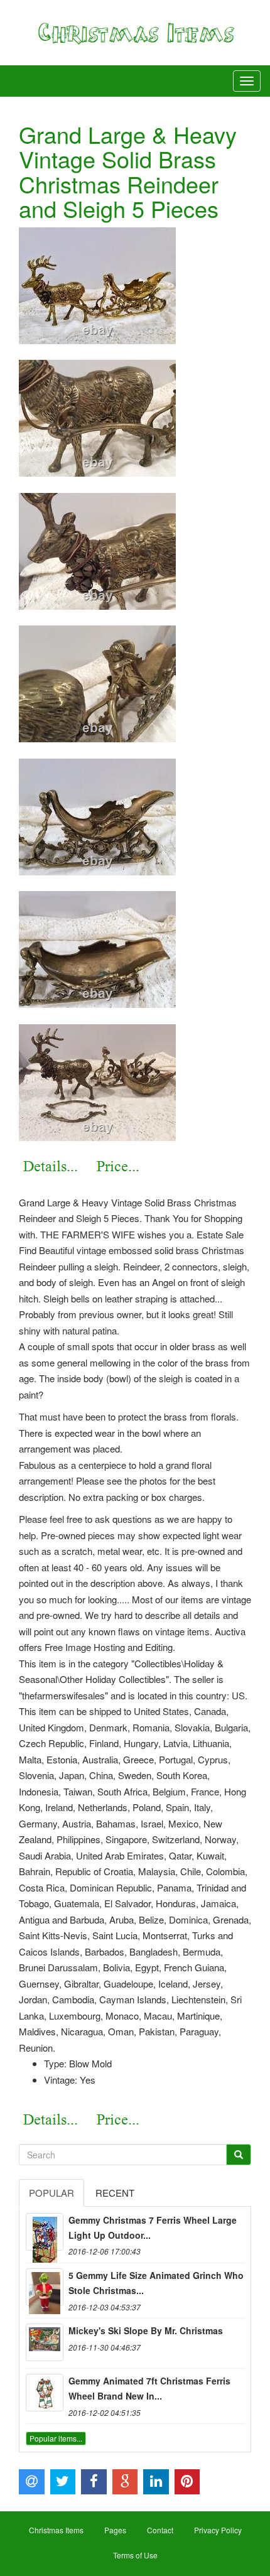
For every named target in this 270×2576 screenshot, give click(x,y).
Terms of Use (135, 2555)
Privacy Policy (218, 2530)
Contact (160, 2530)
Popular (51, 2193)
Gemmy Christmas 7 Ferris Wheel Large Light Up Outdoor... (153, 2227)
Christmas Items (56, 2530)
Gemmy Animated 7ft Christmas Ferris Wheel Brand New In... (149, 2388)
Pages (115, 2530)
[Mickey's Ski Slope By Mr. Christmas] (45, 2342)
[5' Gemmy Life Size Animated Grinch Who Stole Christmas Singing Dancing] (45, 2287)
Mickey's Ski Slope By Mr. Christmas (146, 2330)
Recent (115, 2193)
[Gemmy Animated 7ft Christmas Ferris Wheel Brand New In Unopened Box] (45, 2393)
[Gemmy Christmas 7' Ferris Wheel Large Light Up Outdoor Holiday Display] (45, 2232)
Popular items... (56, 2438)
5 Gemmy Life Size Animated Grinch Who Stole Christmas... (156, 2283)
